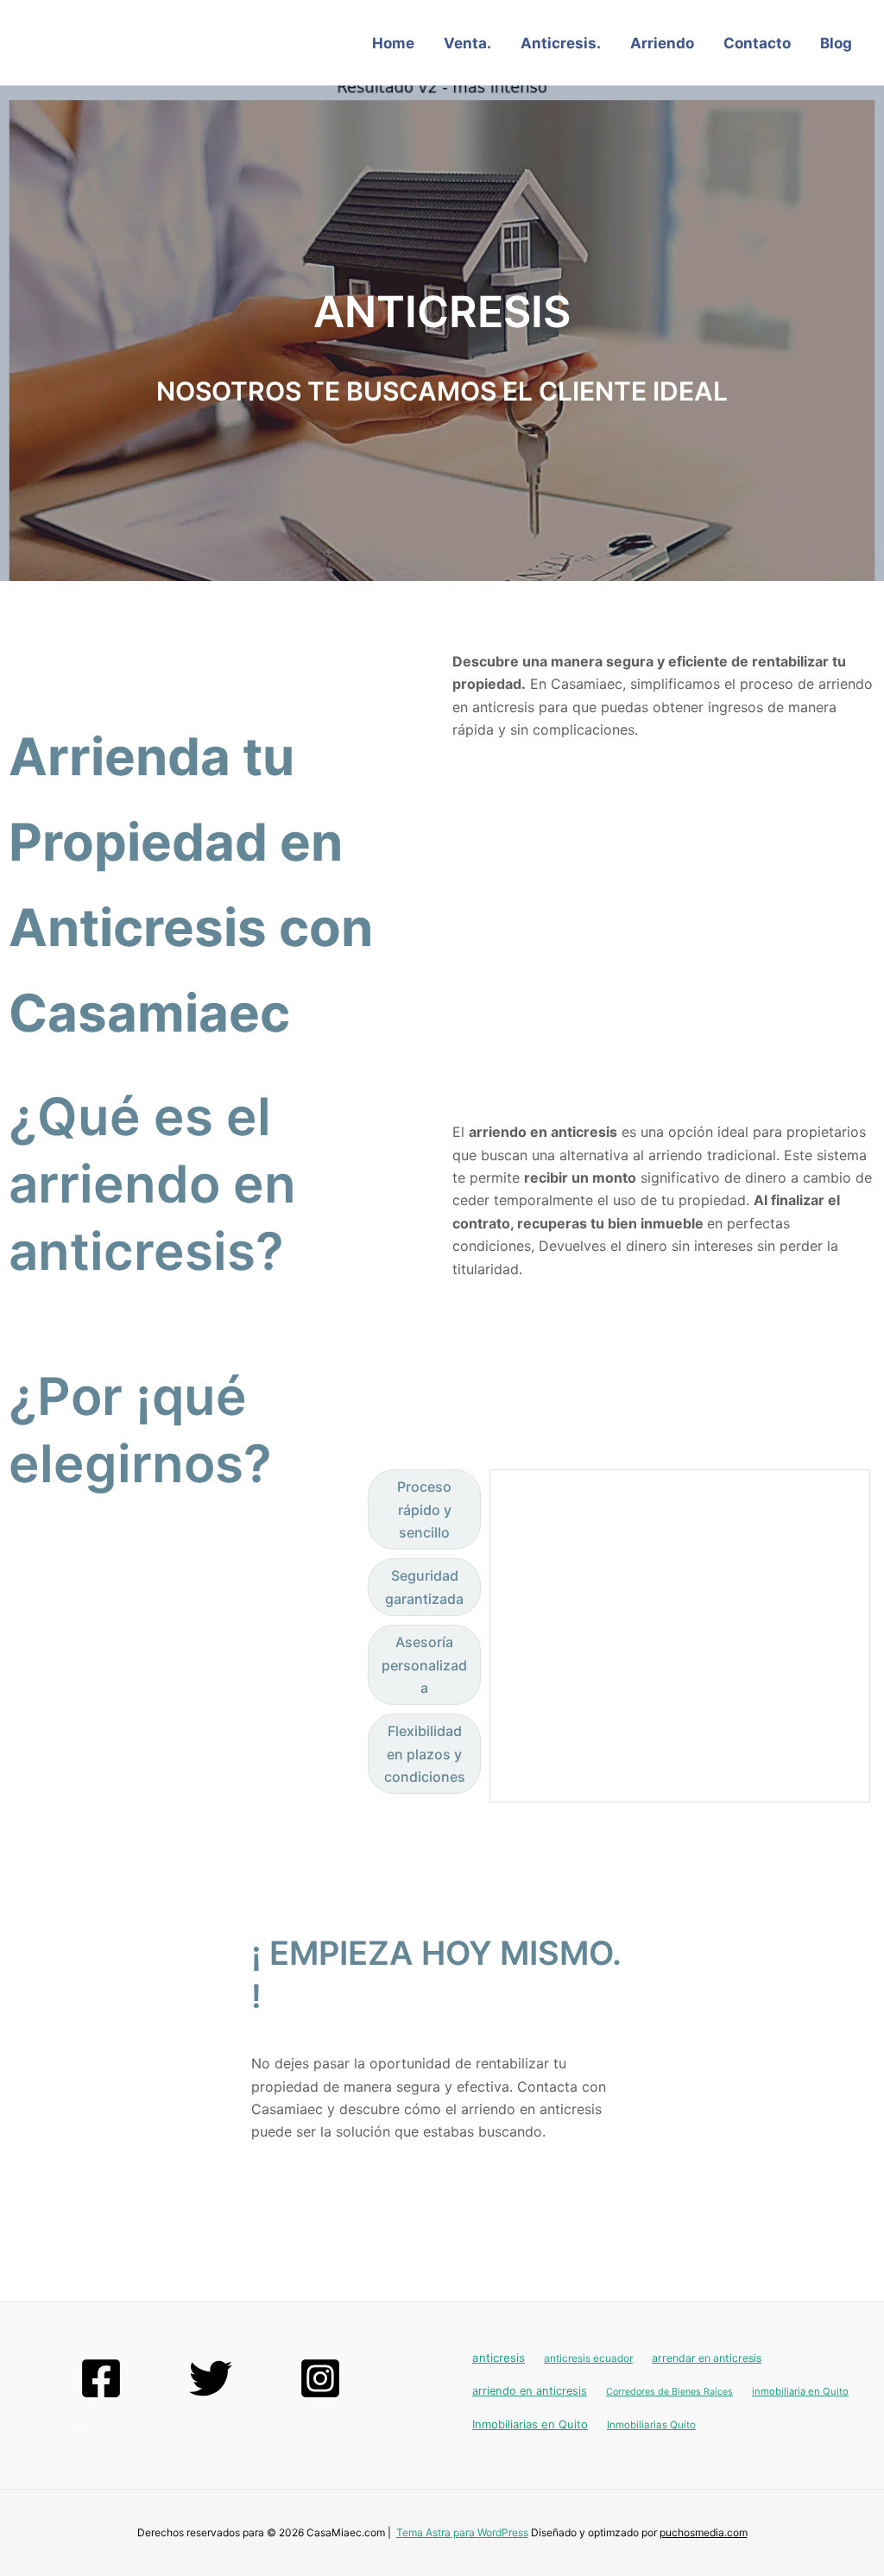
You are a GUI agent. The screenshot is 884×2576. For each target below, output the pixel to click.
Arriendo (662, 43)
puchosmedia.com (704, 2532)
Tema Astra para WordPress (462, 2532)
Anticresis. (561, 43)
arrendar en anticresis (707, 2358)
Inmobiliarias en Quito (530, 2424)
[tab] (424, 1509)
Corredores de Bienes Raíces (669, 2392)
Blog (836, 43)
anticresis (499, 2358)
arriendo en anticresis (530, 2391)
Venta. (467, 43)
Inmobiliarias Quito (651, 2425)
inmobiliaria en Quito (800, 2391)
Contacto (757, 43)
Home (393, 43)
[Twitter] (211, 2378)
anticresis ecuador (588, 2358)
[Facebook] (101, 2378)
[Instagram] (320, 2378)
